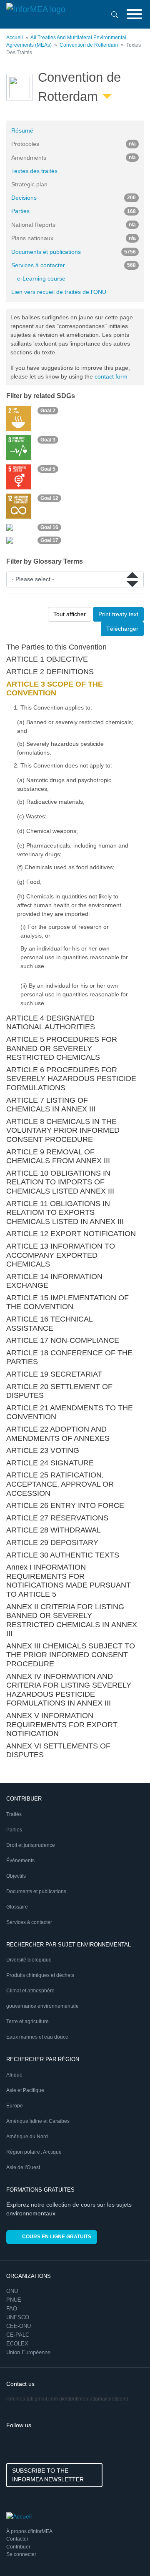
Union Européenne (28, 2352)
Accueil (15, 38)
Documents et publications (74, 252)
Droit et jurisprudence (31, 1845)
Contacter (17, 2539)
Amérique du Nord (27, 2137)
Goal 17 (49, 540)
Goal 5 (48, 469)
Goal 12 (49, 498)
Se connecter (21, 2554)
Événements (20, 1861)
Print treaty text (118, 614)
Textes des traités (34, 171)
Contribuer (18, 2547)
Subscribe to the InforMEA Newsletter (48, 2475)
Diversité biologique (29, 1960)
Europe (15, 2106)
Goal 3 (48, 440)
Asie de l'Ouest (23, 2167)
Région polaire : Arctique (34, 2152)
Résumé (22, 130)
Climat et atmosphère (30, 1991)
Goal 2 (48, 411)
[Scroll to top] (126, 2552)
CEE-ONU (19, 2326)
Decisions (74, 198)
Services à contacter (74, 265)
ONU (12, 2291)
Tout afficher (70, 614)
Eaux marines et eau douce (37, 2037)
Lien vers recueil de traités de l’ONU (59, 292)
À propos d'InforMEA (29, 2531)
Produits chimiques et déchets (40, 1975)
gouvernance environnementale (42, 2006)
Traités (14, 1814)
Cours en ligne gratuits (57, 2237)
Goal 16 (49, 527)
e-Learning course (41, 278)
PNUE (14, 2300)
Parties (74, 211)
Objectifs (16, 1876)
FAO (12, 2309)
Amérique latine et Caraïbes (38, 2121)
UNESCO (18, 2317)
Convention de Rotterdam (89, 45)
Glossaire (17, 1907)
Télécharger (122, 629)
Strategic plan (29, 184)
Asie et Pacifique (25, 2090)
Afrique (14, 2075)
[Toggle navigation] (134, 14)
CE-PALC (18, 2335)
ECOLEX (17, 2344)
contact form (111, 376)
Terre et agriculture (27, 2022)
